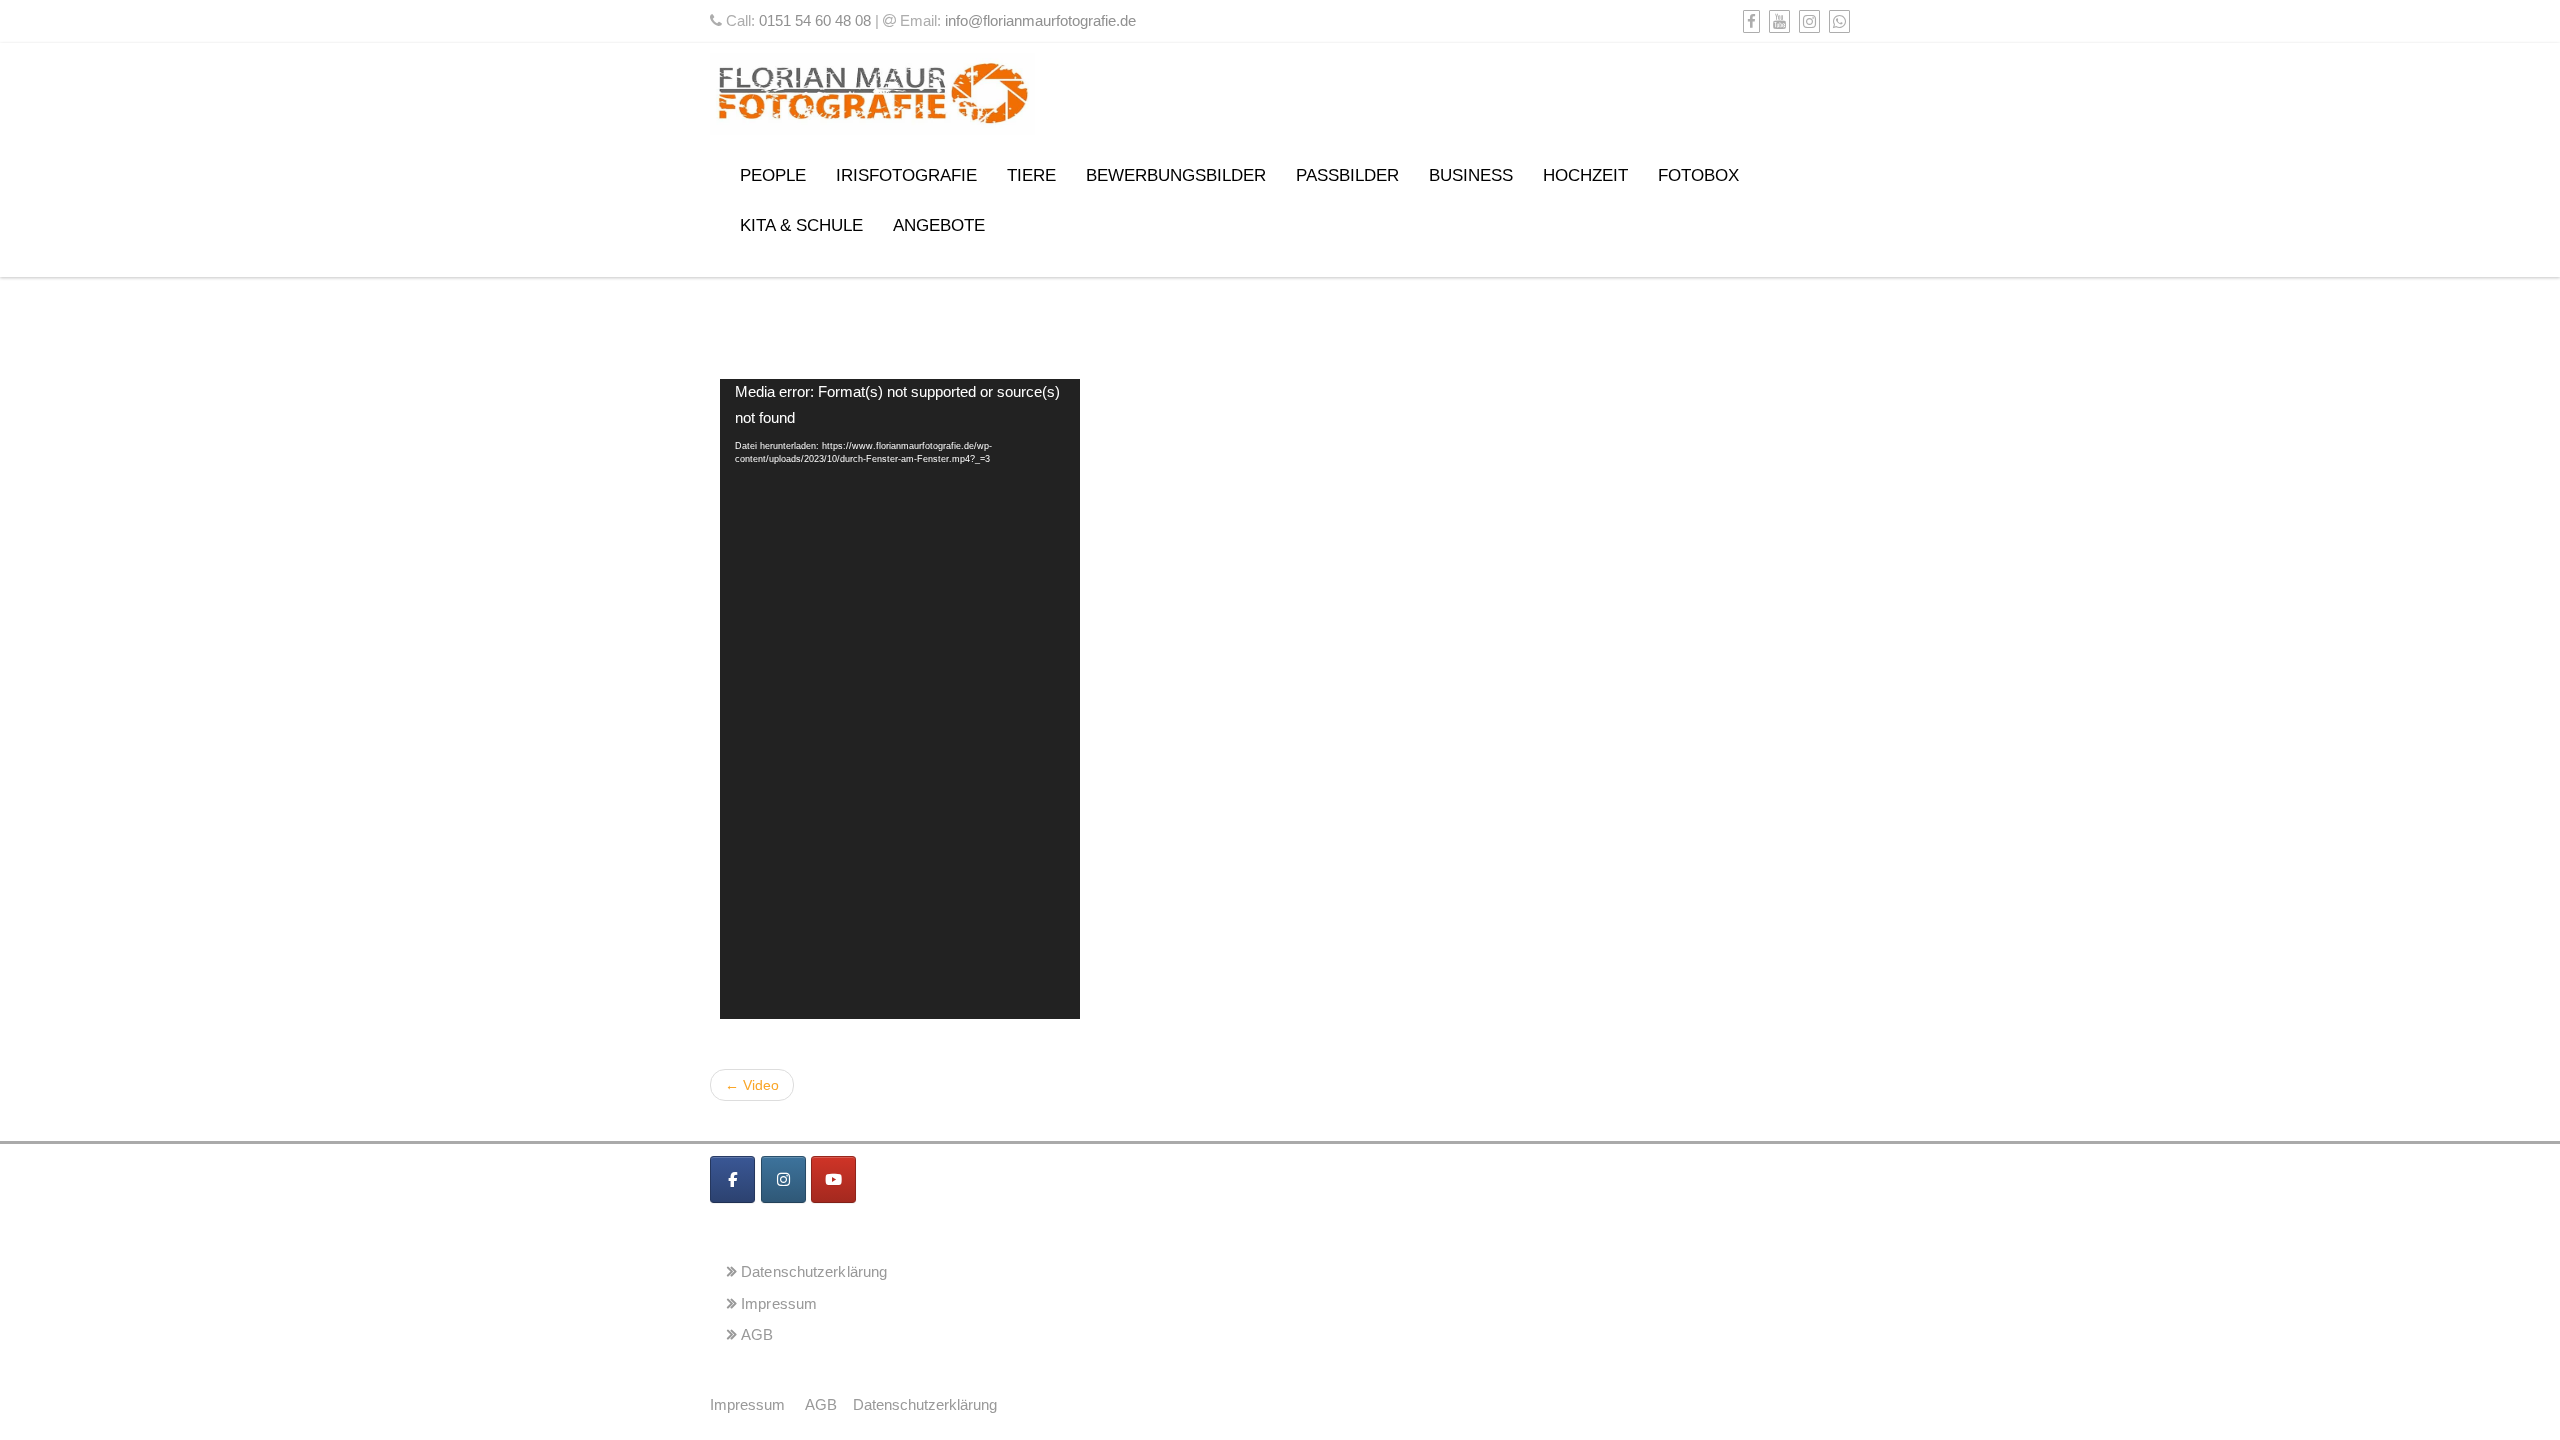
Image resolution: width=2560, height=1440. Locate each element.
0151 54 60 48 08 (815, 20)
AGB (757, 1334)
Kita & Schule (801, 225)
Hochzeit (1585, 175)
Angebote (939, 225)
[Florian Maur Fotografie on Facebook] (732, 1179)
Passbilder (1347, 175)
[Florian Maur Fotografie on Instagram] (783, 1179)
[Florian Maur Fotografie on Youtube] (833, 1179)
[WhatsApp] (1837, 21)
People (773, 175)
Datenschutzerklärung (814, 1271)
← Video (752, 1085)
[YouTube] (1777, 21)
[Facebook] (1749, 21)
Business (1471, 175)
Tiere (1031, 175)
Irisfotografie (906, 175)
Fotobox (1698, 175)
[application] (900, 699)
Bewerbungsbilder (1176, 175)
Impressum (779, 1303)
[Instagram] (1807, 21)
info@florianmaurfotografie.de (1040, 20)
